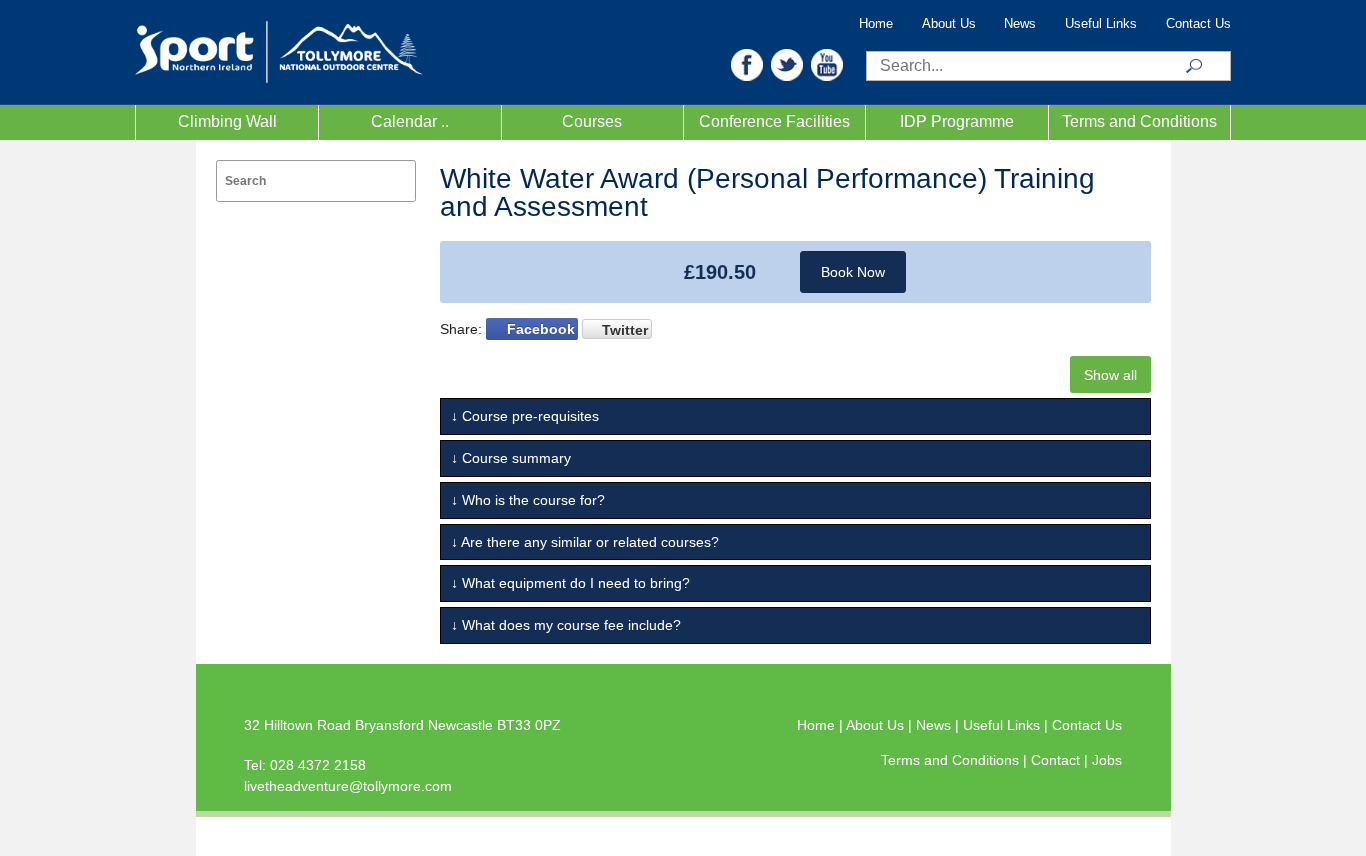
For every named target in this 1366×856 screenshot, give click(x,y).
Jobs (1107, 760)
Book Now (853, 272)
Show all (1110, 375)
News (1020, 24)
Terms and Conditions (1139, 121)
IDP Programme (957, 121)
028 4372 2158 (318, 765)
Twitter (625, 330)
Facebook (541, 329)
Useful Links (1101, 24)
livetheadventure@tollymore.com (348, 786)
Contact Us (1198, 24)
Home (876, 24)
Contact (1057, 760)
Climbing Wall (227, 121)
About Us (949, 24)
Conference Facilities (774, 121)
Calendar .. (410, 121)
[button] (747, 63)
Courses (592, 121)
